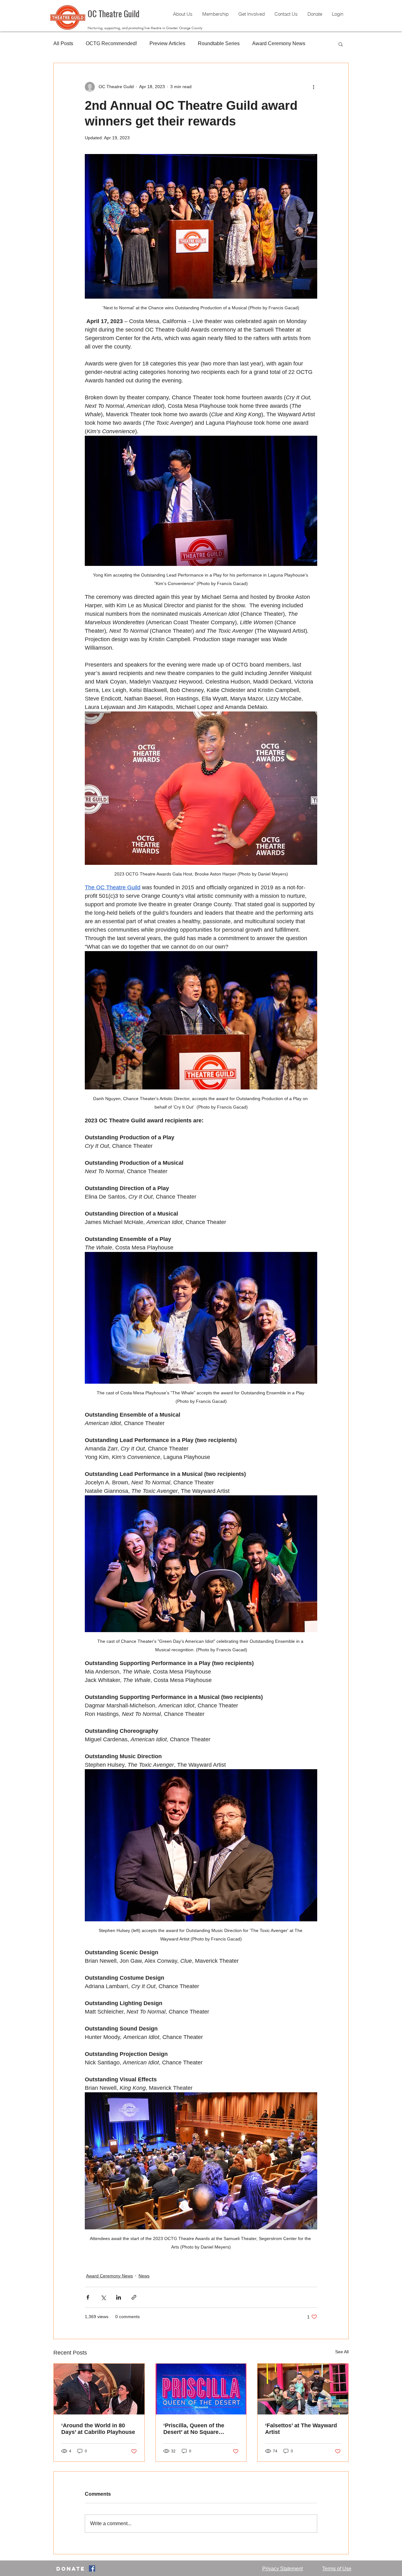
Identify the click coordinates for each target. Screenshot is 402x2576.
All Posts (63, 43)
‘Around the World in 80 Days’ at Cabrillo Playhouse (98, 2429)
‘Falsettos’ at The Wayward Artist (301, 2429)
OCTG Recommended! (111, 43)
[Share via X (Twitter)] (103, 2297)
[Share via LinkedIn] (119, 2297)
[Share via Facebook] (88, 2297)
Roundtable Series (219, 43)
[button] (341, 44)
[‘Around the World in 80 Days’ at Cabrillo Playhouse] (99, 2389)
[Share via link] (134, 2297)
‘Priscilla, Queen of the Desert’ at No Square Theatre (194, 2429)
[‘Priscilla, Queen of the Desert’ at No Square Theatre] (201, 2389)
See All (342, 2352)
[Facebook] (92, 2568)
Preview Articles (167, 43)
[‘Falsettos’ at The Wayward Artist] (303, 2389)
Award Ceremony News (279, 43)
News (144, 2276)
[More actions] (313, 87)
